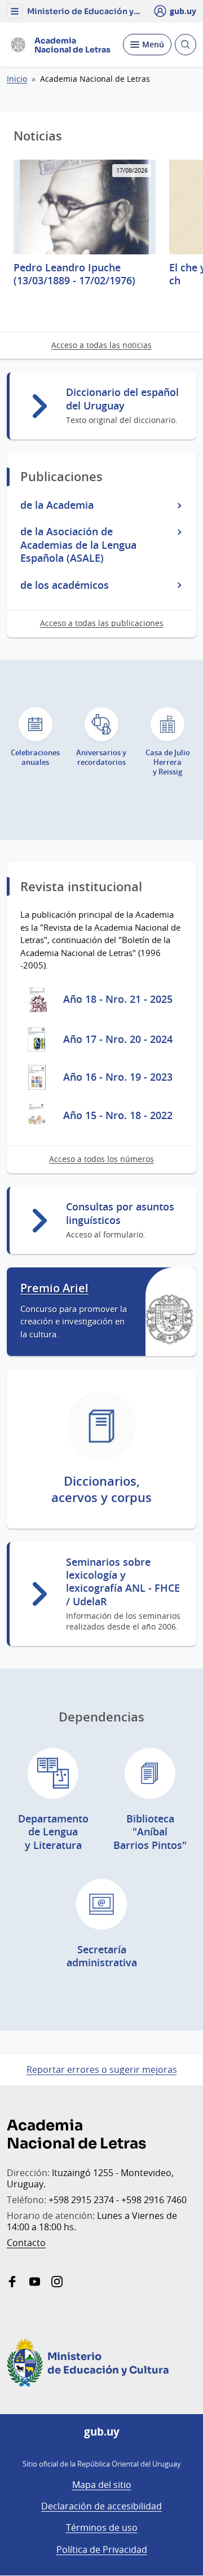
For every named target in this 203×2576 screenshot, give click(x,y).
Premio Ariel (54, 1288)
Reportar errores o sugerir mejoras (102, 2069)
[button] (15, 11)
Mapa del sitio (102, 2485)
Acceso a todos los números (101, 1159)
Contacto (26, 2243)
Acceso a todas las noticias (101, 345)
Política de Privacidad (102, 2549)
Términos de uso (102, 2527)
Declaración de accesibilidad (101, 2506)
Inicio (17, 79)
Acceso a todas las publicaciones (102, 623)
